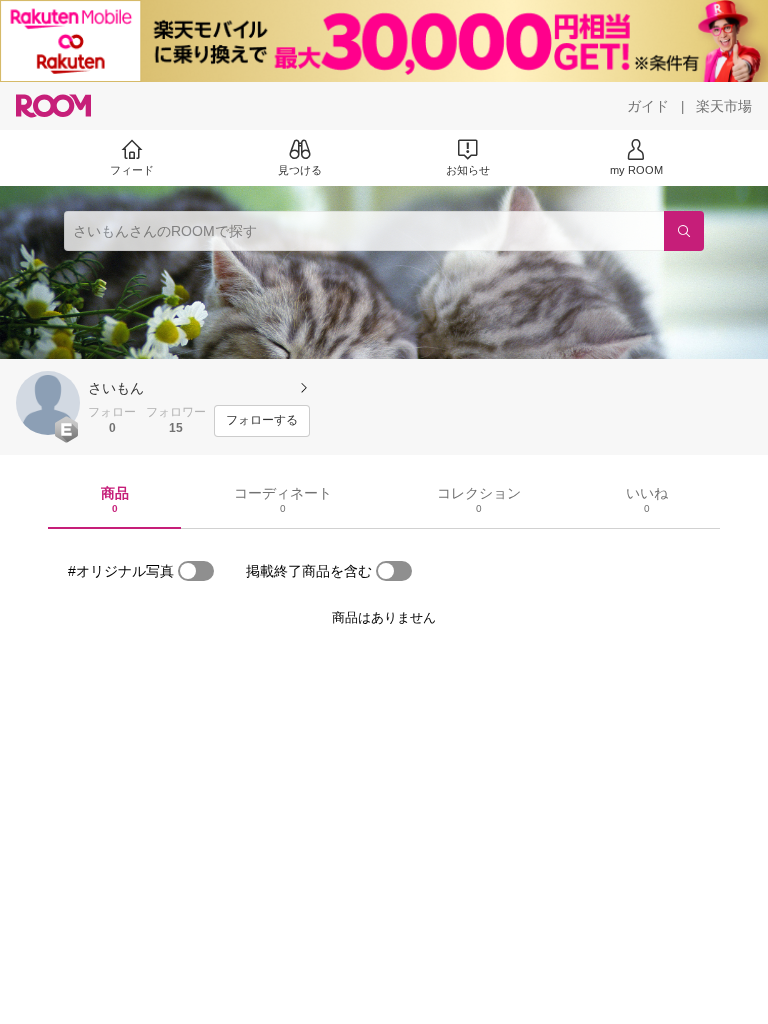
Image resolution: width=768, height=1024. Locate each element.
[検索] (684, 231)
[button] (48, 403)
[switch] (196, 571)
